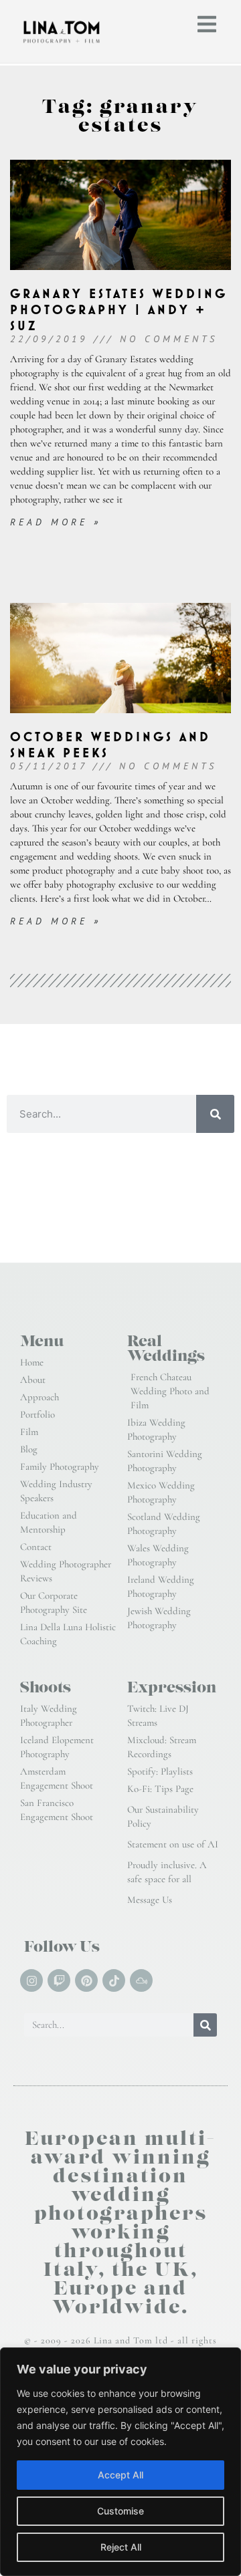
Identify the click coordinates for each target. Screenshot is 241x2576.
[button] (207, 24)
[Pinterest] (86, 1980)
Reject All (121, 2547)
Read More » (56, 522)
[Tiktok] (114, 1980)
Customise (120, 2511)
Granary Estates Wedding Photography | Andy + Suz (119, 310)
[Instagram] (31, 1980)
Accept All (120, 2475)
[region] (120, 2462)
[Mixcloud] (141, 1980)
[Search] (215, 1114)
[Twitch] (59, 1980)
